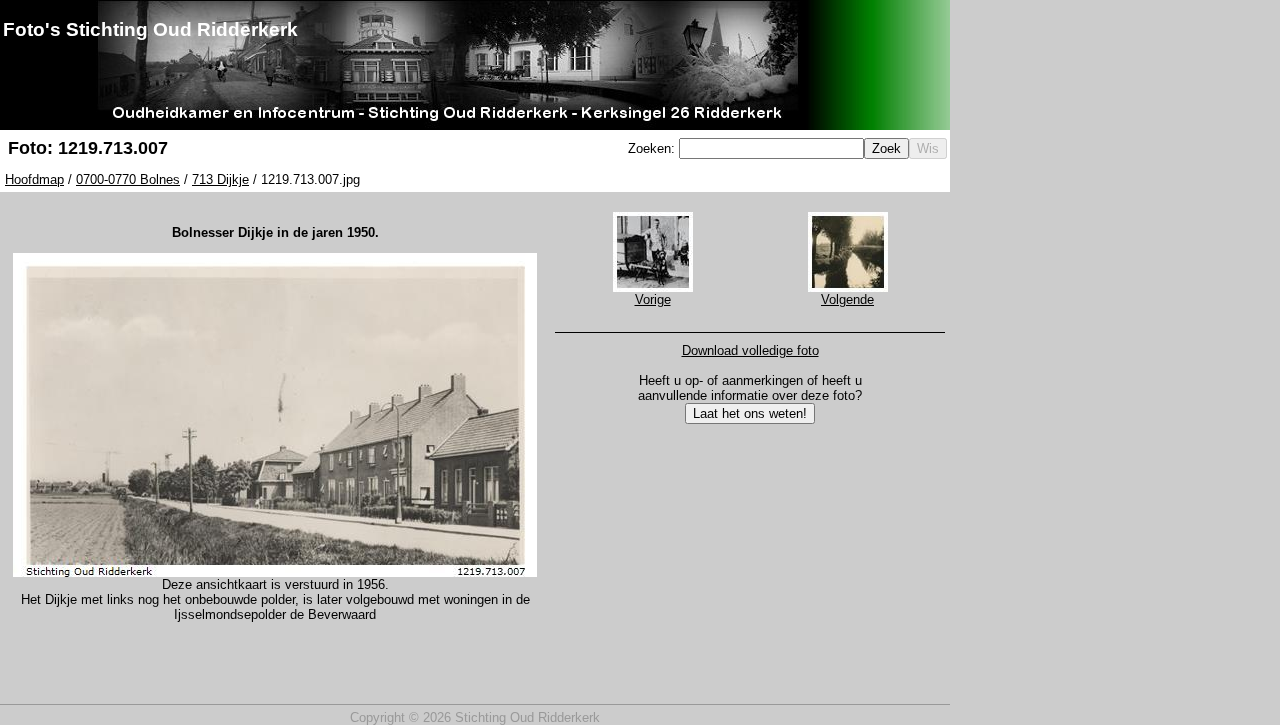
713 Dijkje (220, 179)
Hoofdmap (34, 179)
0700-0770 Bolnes (128, 179)
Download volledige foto (750, 350)
